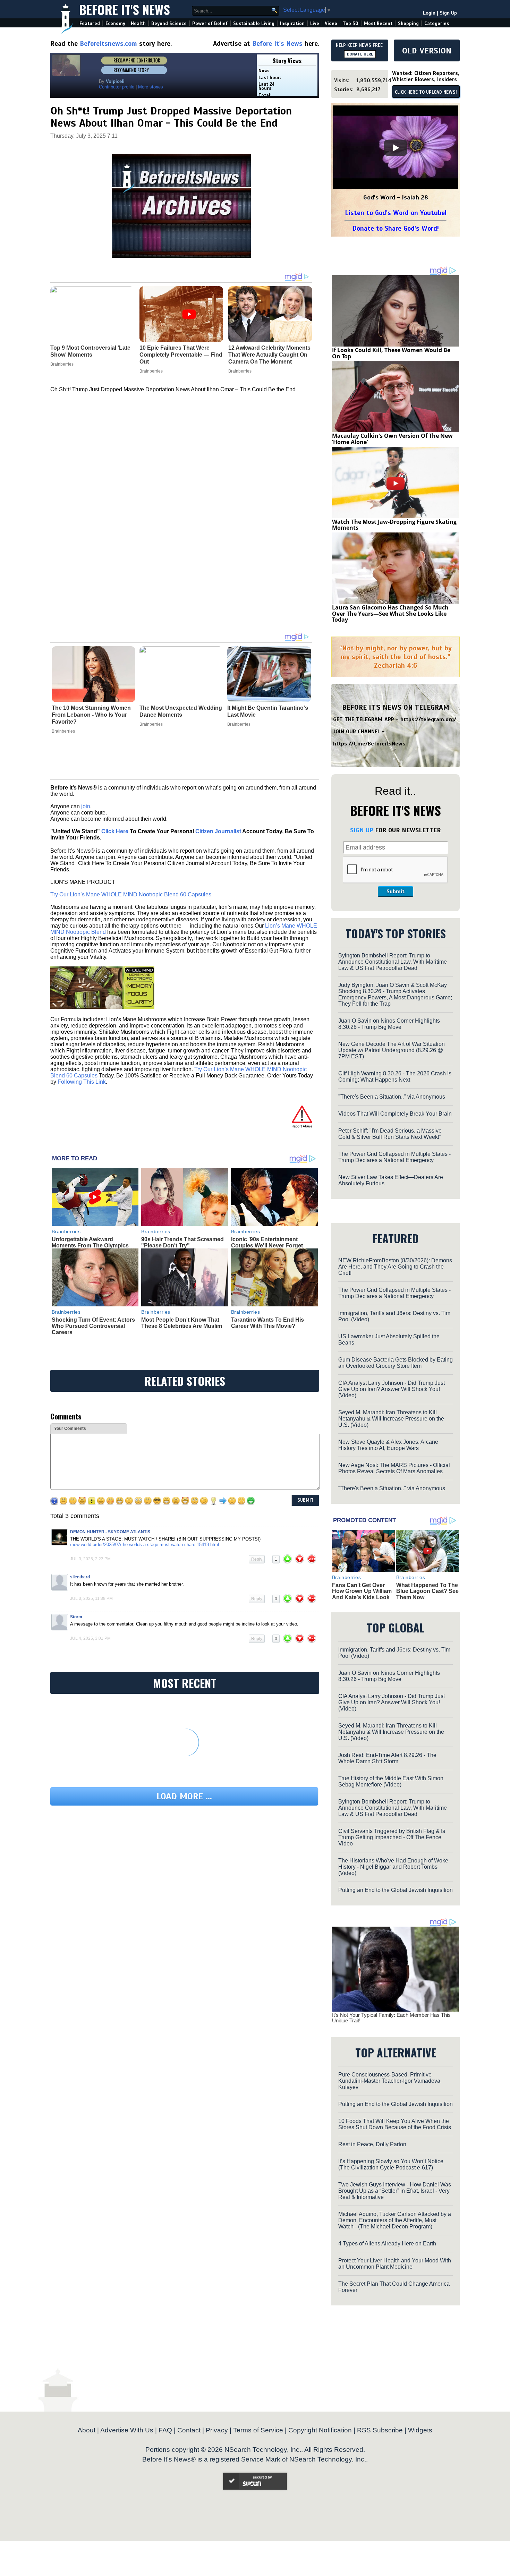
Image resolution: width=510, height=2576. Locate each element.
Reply (257, 1559)
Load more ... (184, 1796)
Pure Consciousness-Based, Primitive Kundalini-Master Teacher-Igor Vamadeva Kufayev (389, 2081)
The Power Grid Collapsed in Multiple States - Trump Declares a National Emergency (394, 1157)
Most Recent (378, 23)
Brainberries (63, 731)
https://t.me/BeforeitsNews (369, 744)
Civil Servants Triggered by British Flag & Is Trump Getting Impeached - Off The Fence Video (392, 1837)
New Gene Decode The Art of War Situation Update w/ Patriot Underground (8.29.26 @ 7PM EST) (392, 1050)
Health (138, 23)
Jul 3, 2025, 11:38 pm (91, 1598)
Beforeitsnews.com (108, 44)
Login (429, 13)
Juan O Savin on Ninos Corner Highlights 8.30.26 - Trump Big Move (389, 1024)
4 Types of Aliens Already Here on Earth (387, 2244)
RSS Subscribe (380, 2430)
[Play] (396, 148)
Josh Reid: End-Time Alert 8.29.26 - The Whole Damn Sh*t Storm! (387, 1758)
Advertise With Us (127, 2430)
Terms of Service (258, 2430)
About (87, 2430)
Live (315, 23)
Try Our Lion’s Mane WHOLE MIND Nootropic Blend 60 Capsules (131, 894)
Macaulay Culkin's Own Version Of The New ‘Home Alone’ (392, 439)
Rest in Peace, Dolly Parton (372, 2144)
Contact (189, 2430)
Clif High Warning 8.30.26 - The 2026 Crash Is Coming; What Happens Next (395, 1077)
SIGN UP (362, 830)
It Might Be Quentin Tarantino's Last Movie (268, 711)
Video (331, 23)
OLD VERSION (427, 51)
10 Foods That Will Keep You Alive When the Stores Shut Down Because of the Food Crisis (395, 2124)
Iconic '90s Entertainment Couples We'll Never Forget (267, 1242)
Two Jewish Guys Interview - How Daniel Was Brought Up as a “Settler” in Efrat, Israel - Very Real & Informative (395, 2191)
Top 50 (351, 23)
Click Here (115, 831)
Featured (90, 23)
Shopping (408, 23)
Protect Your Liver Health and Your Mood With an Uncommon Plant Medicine (395, 2264)
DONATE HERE (360, 54)
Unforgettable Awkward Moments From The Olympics (90, 1242)
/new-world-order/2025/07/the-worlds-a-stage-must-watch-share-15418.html (144, 1545)
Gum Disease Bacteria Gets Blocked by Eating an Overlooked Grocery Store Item (396, 1363)
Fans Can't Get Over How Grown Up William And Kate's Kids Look (362, 1591)
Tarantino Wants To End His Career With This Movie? (267, 1323)
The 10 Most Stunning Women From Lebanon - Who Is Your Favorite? (91, 715)
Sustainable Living (254, 23)
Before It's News (125, 9)
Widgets (420, 2430)
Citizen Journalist (218, 831)
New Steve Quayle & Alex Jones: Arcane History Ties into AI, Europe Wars (388, 1445)
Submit (396, 892)
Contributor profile (117, 87)
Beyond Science (169, 23)
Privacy (217, 2430)
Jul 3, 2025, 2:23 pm (90, 1559)
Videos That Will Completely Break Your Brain (395, 1114)
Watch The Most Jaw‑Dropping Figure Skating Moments (394, 525)
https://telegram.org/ (428, 719)
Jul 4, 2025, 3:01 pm (90, 1638)
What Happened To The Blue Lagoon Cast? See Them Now (427, 1591)
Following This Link (82, 1082)
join (86, 806)
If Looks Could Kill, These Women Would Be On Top (391, 353)
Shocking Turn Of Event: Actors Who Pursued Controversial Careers (93, 1326)
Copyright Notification (320, 2430)
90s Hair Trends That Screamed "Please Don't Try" (182, 1242)
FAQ (165, 2430)
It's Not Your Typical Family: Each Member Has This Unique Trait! (391, 2018)
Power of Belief (210, 23)
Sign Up (448, 13)
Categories (437, 23)
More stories (151, 87)
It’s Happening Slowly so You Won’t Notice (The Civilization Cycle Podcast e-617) (391, 2164)
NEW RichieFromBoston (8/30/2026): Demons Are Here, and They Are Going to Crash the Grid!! (395, 1267)
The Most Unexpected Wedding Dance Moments (181, 711)
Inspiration (292, 23)
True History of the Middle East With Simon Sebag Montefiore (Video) (391, 1781)
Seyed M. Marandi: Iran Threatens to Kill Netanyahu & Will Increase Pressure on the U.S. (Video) (391, 1419)
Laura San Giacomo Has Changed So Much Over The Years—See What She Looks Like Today (390, 613)
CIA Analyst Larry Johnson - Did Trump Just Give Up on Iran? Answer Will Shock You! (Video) (392, 1389)
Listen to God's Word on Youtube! (396, 213)
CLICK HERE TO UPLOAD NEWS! (426, 92)
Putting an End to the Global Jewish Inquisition (396, 1890)
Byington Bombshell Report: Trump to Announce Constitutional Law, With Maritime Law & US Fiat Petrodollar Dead (393, 962)
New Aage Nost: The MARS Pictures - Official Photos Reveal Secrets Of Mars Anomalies (394, 1468)
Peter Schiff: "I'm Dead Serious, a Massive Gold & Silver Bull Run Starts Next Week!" (390, 1134)
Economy (115, 23)
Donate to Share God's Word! (396, 228)
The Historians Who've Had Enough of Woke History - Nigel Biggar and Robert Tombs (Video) (393, 1867)
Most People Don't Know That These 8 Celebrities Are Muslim (182, 1323)
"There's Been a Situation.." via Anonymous (392, 1097)
